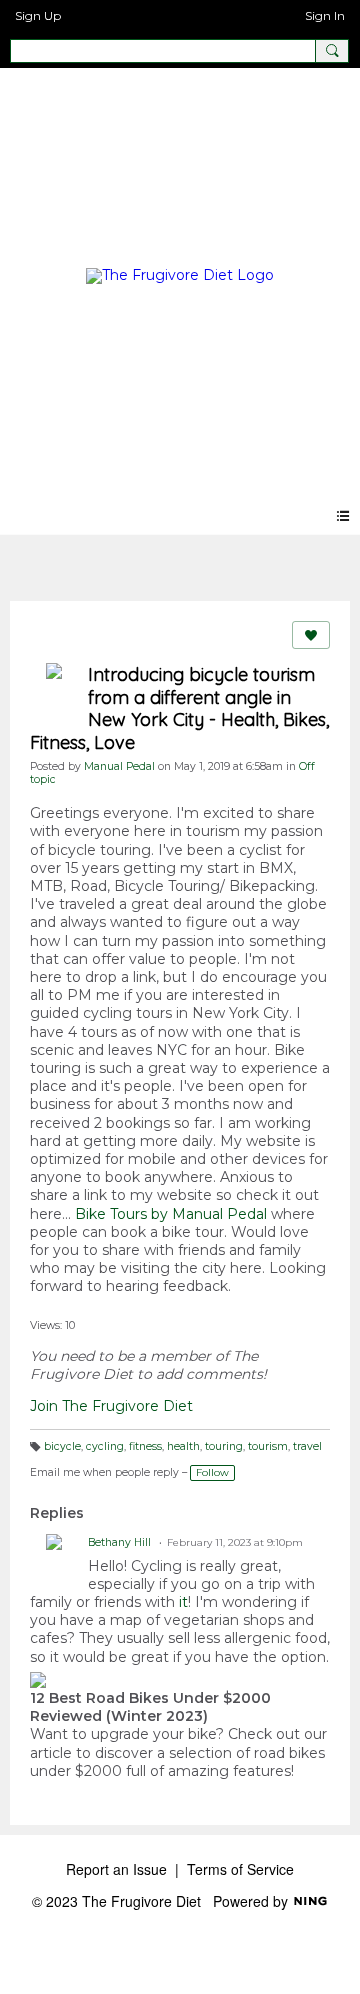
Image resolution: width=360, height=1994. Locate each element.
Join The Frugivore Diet (111, 1406)
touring (224, 1446)
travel (307, 1446)
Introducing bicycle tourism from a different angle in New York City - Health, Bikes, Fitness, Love (179, 708)
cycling (105, 1446)
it (183, 1602)
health (183, 1446)
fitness (145, 1446)
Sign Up (38, 15)
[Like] (311, 635)
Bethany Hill (119, 1542)
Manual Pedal (119, 766)
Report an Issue (116, 1869)
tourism (268, 1446)
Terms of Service (240, 1869)
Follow (212, 1472)
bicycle (62, 1446)
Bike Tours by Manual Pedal (171, 1214)
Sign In (325, 15)
